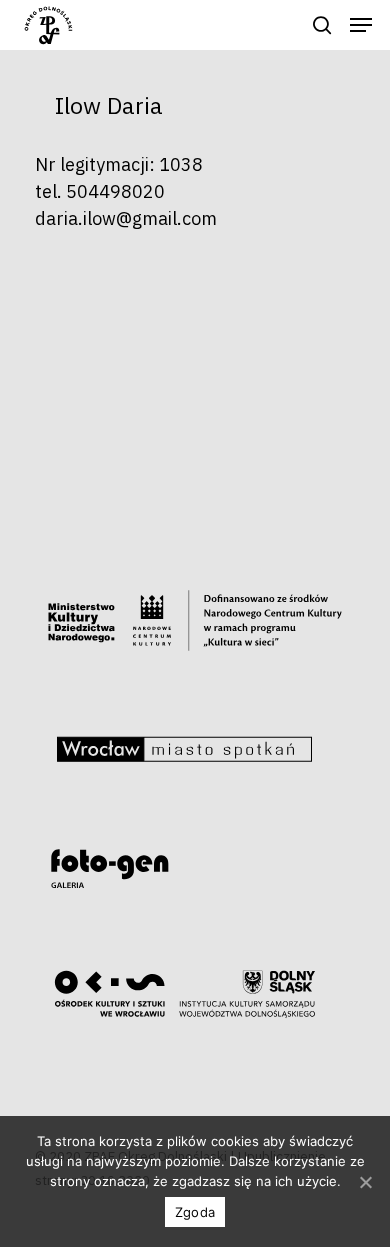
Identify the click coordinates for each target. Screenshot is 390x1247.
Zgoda (195, 1212)
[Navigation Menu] (361, 25)
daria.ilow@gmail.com (126, 218)
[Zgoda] (365, 1182)
